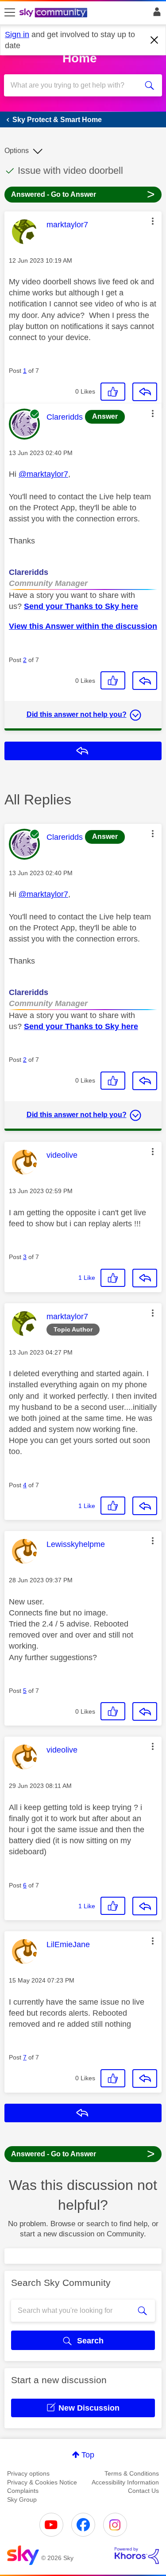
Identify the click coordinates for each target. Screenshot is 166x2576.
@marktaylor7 (43, 474)
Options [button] (17, 151)
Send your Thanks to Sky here (81, 606)
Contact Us (143, 2491)
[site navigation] (10, 13)
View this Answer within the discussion (83, 626)
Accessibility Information (125, 2482)
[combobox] (75, 85)
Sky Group (22, 2499)
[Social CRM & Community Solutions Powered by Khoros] (137, 2556)
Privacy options (28, 2473)
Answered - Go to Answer (83, 194)
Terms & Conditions (132, 2473)
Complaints (23, 2491)
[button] (153, 221)
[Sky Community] (54, 13)
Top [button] (88, 2455)
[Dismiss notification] (154, 40)
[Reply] (145, 392)
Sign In (155, 14)
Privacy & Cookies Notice (42, 2482)
